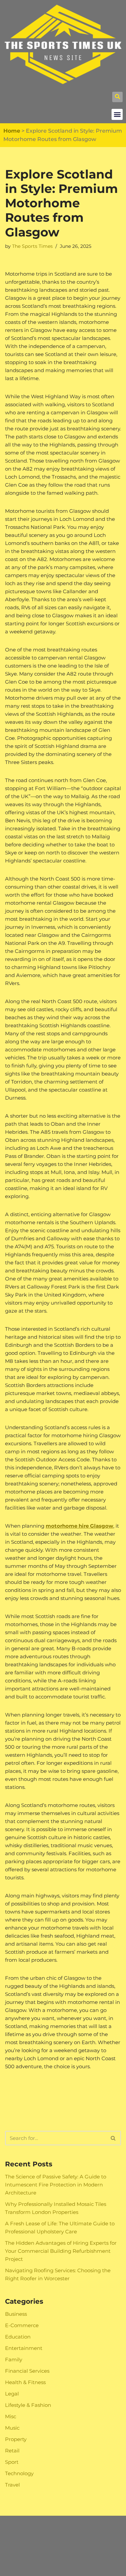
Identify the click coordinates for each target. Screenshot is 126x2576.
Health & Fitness (25, 2382)
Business (16, 2314)
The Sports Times (32, 246)
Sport (12, 2462)
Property (16, 2439)
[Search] (113, 2138)
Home (12, 131)
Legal (12, 2394)
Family (14, 2359)
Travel (12, 2485)
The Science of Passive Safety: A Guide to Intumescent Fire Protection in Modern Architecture (56, 2185)
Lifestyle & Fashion (28, 2405)
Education (18, 2337)
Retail (12, 2451)
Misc (11, 2416)
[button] (117, 97)
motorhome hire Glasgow (79, 1526)
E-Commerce (22, 2325)
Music (12, 2428)
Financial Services (27, 2371)
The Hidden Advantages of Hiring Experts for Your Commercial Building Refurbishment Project (61, 2251)
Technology (19, 2473)
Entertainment (24, 2348)
